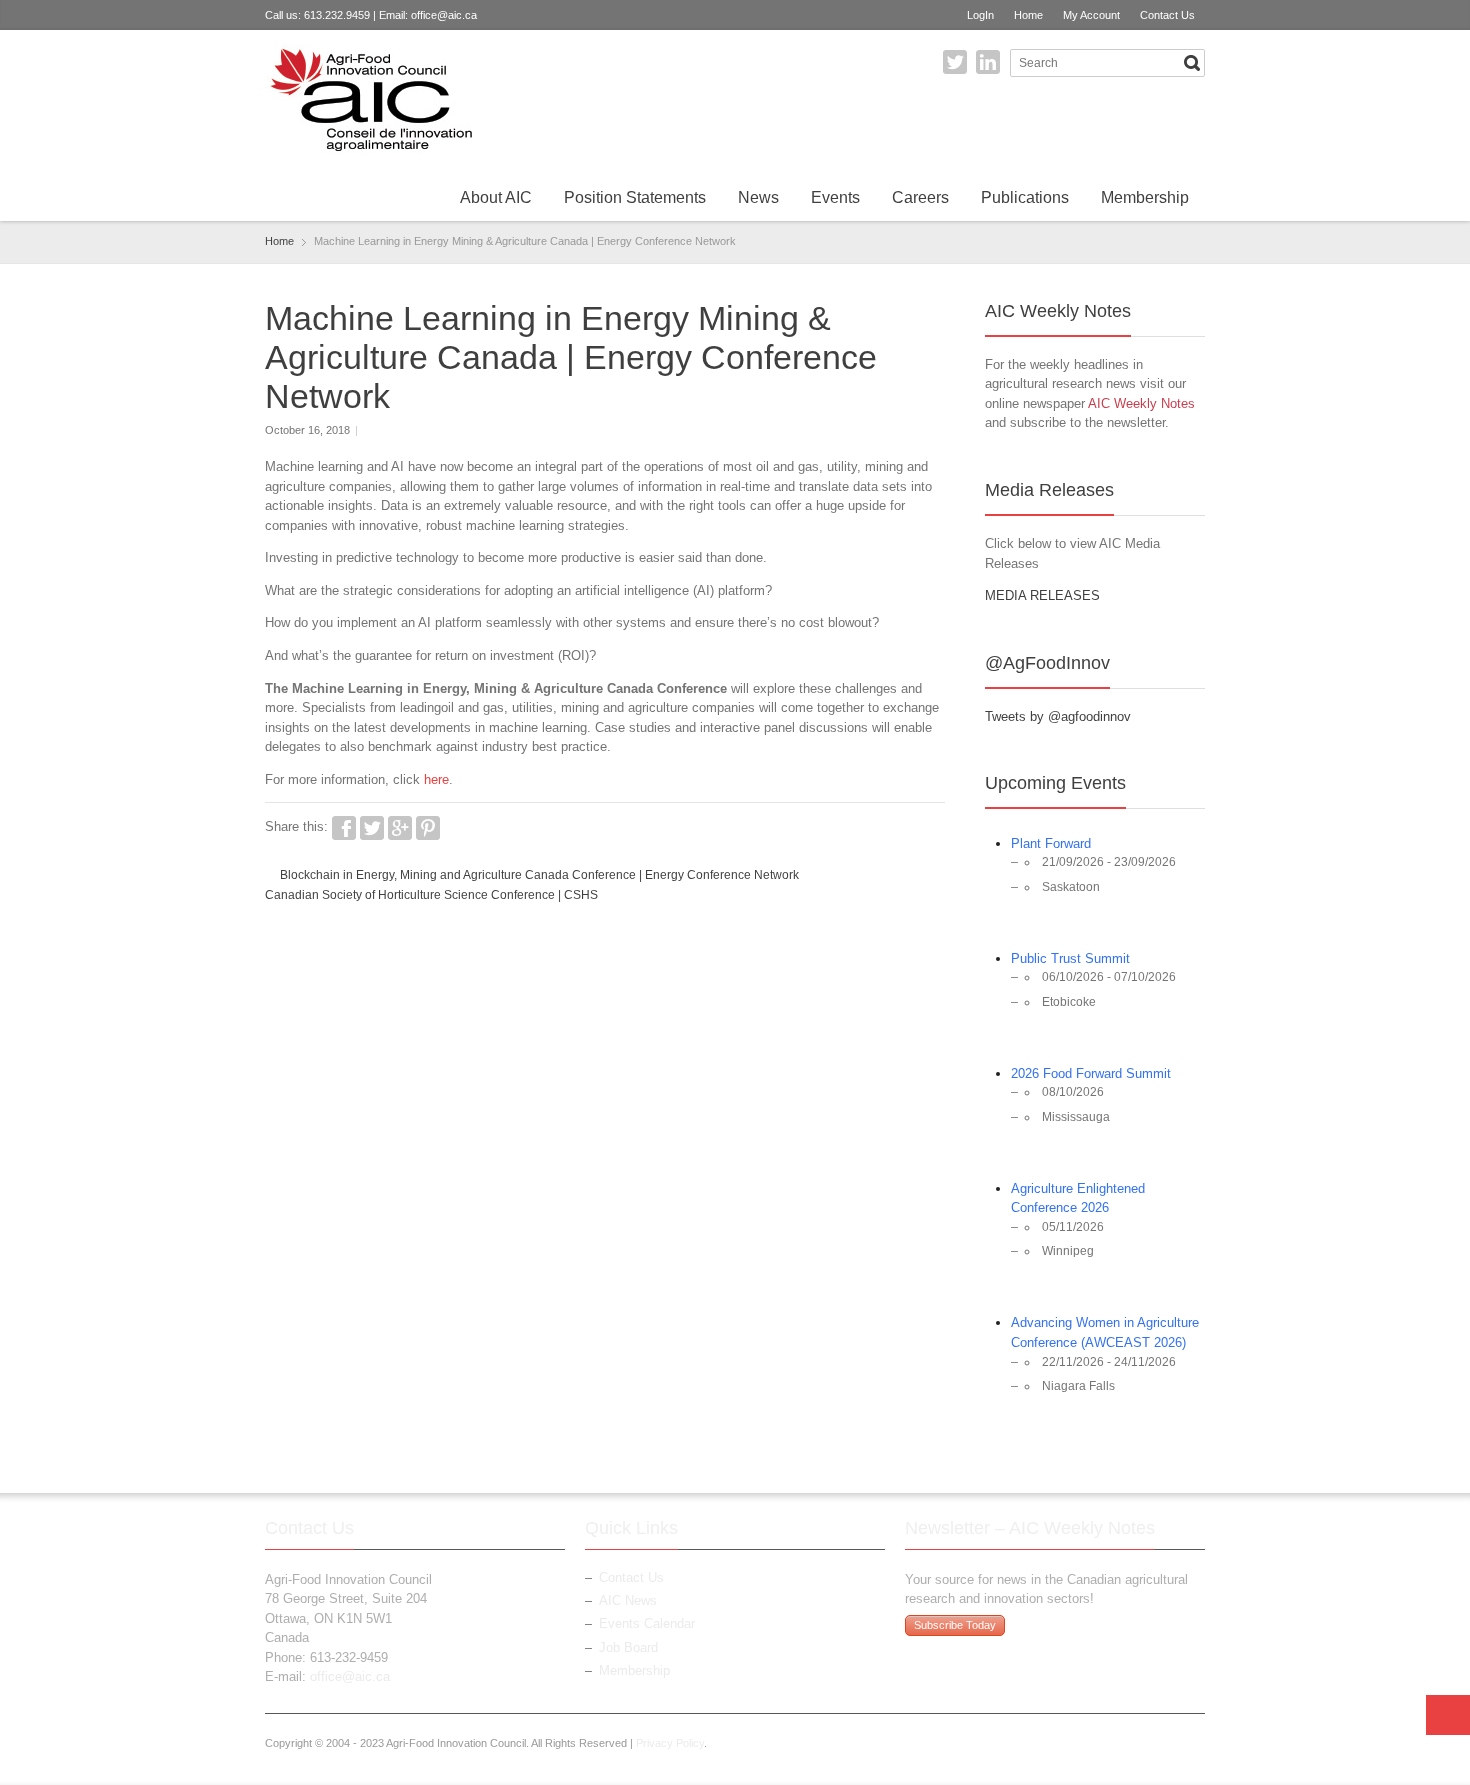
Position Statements (635, 197)
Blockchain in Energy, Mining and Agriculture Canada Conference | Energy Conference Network (539, 875)
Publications (1025, 197)
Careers (920, 197)
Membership (1145, 197)
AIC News (628, 1600)
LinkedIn (988, 62)
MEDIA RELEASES (1042, 595)
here (436, 779)
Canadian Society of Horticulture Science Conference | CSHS (431, 895)
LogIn (980, 15)
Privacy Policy (670, 1743)
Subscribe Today (955, 1625)
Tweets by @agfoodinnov (1058, 716)
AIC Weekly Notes (1141, 403)
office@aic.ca (444, 15)
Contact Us (1167, 15)
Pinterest (428, 828)
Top (1448, 1715)
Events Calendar (647, 1623)
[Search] (1192, 63)
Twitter (955, 62)
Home (1028, 15)
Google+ (400, 828)
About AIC (496, 197)
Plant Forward (1051, 843)
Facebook (344, 828)
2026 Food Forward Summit (1091, 1073)
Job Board (628, 1647)
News (758, 197)
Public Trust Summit (1070, 958)
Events (835, 197)
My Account (1091, 15)
